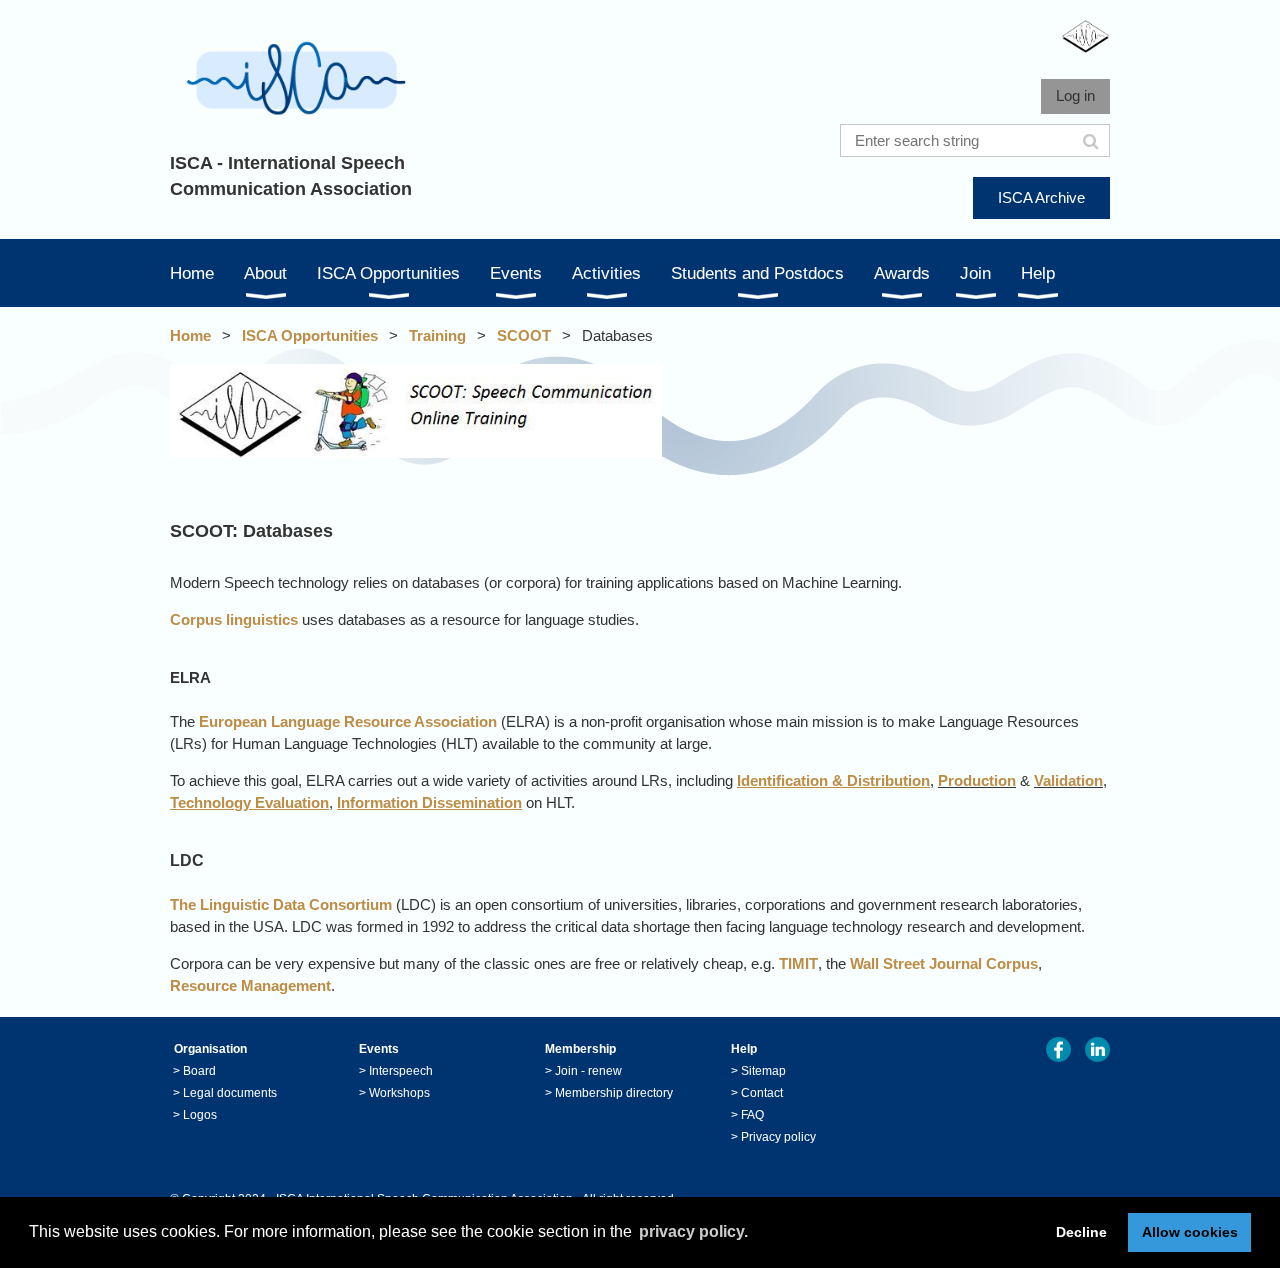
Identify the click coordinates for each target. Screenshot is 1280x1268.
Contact (762, 1093)
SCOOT (524, 335)
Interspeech (401, 1071)
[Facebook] (1058, 1049)
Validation (1068, 780)
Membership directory (614, 1093)
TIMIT (798, 963)
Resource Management (250, 985)
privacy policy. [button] (693, 1231)
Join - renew (588, 1071)
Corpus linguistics (234, 619)
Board (199, 1071)
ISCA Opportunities (310, 335)
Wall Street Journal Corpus (944, 963)
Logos (200, 1115)
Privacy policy (778, 1137)
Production (977, 780)
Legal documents (230, 1093)
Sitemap (763, 1071)
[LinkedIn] (1097, 1049)
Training (437, 335)
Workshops (399, 1093)
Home (190, 335)
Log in (1075, 95)
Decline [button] (1081, 1232)
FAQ (752, 1115)
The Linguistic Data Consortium (281, 904)
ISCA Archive (1041, 197)
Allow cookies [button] (1190, 1232)
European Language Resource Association (348, 721)
